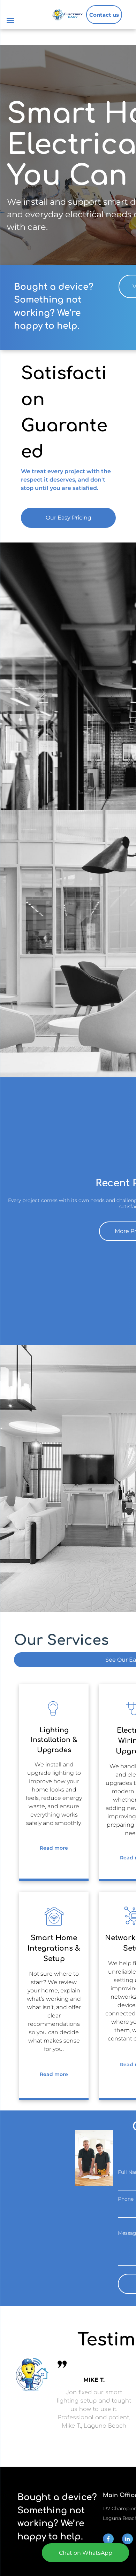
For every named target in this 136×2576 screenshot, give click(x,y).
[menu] (10, 21)
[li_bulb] (54, 1717)
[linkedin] (127, 2540)
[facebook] (108, 2540)
